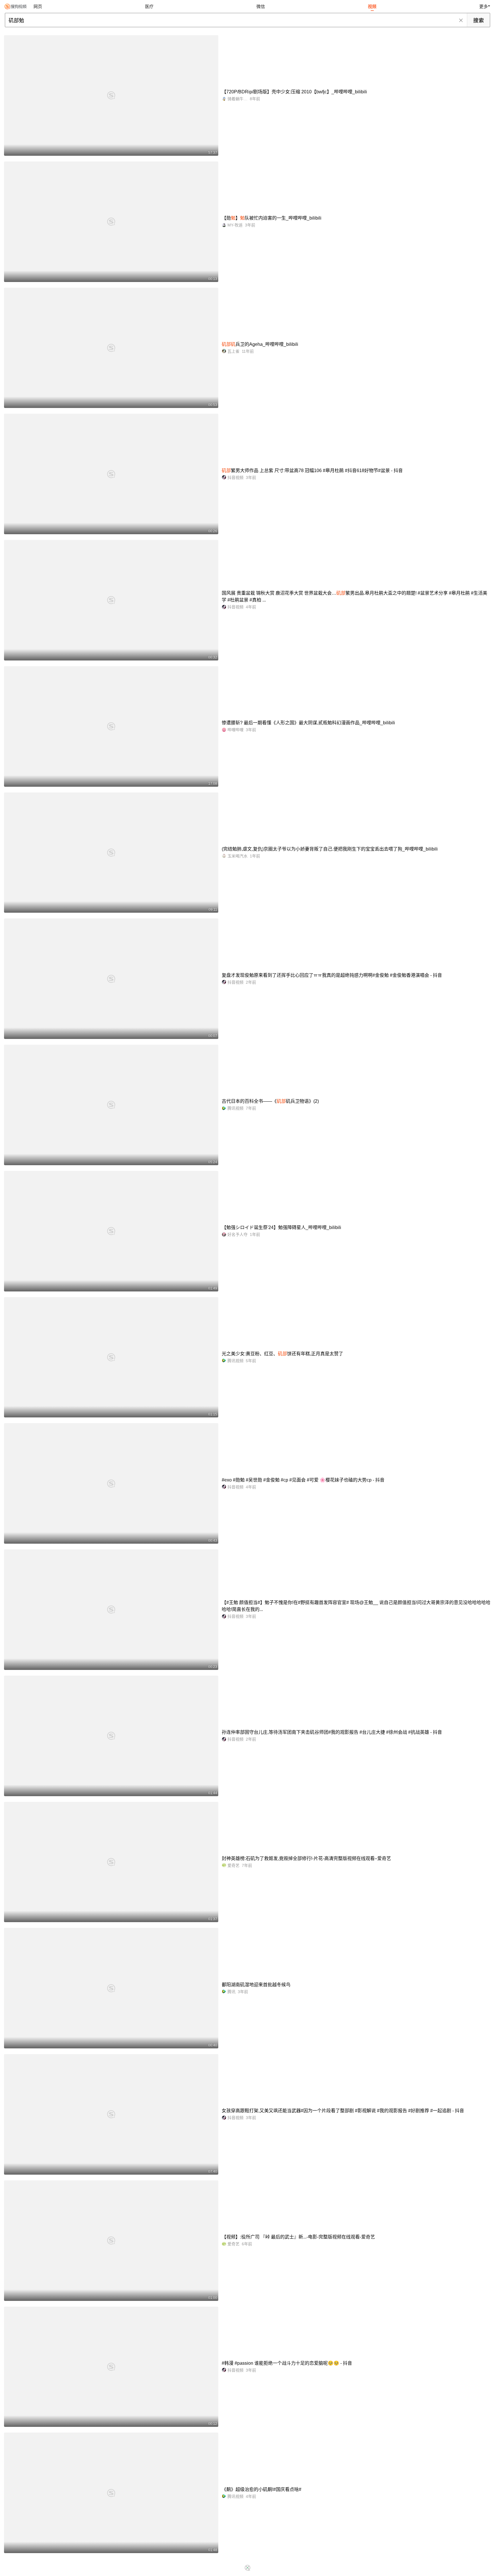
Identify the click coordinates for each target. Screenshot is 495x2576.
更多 (484, 6)
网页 (38, 6)
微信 (261, 6)
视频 (372, 6)
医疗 (149, 6)
